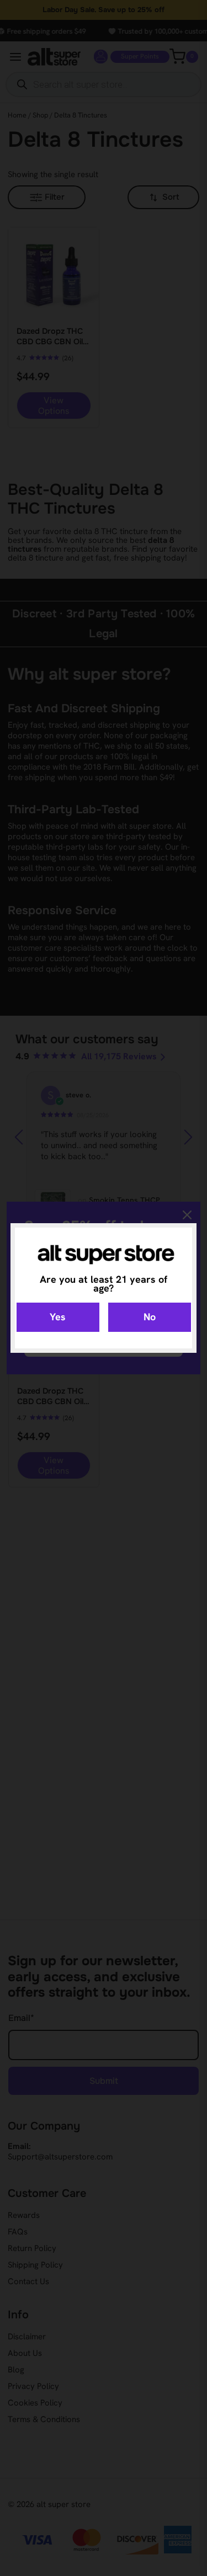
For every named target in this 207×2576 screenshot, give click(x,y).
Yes (58, 1317)
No (150, 1317)
